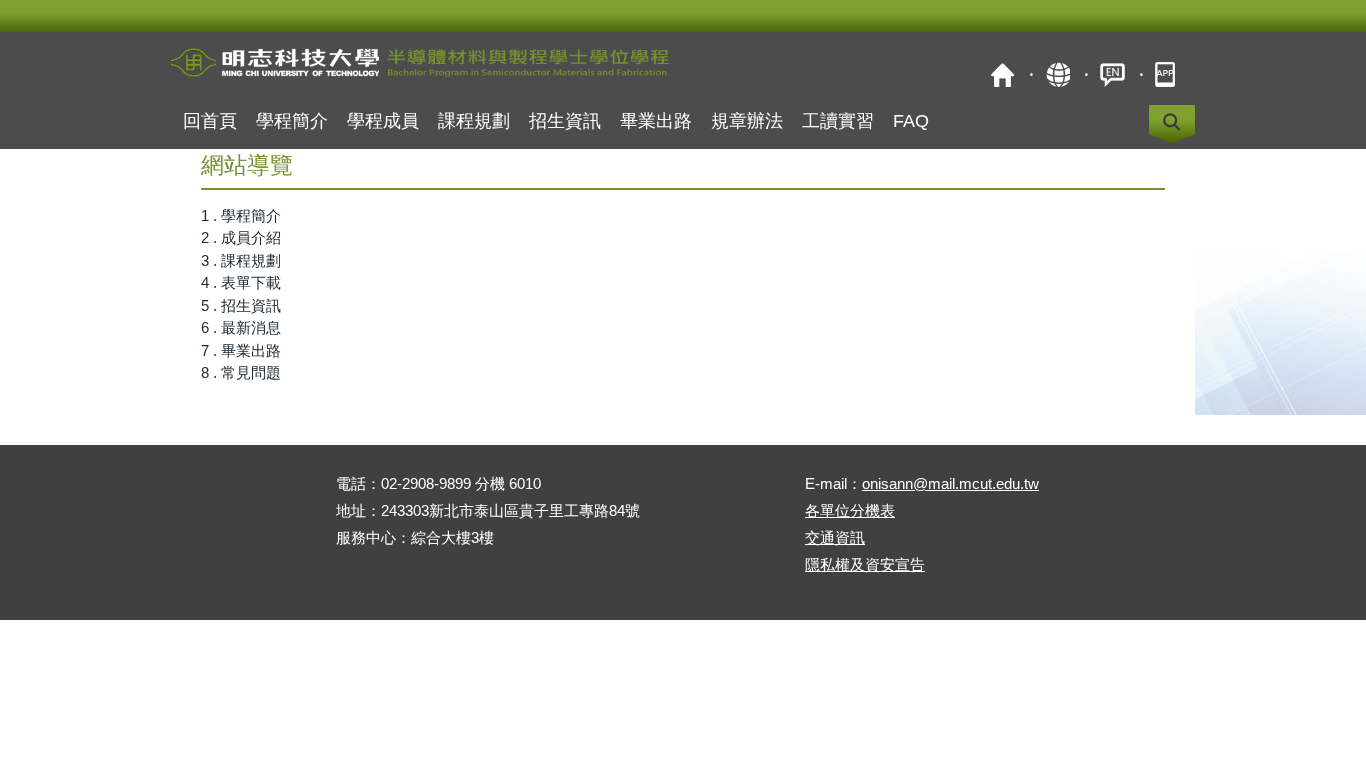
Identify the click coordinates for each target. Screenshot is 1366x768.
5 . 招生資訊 (241, 305)
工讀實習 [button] (838, 121)
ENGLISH (1112, 74)
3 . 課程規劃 (241, 260)
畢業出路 (656, 121)
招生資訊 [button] (565, 121)
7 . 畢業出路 (241, 350)
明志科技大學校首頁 (1002, 74)
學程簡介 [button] (292, 121)
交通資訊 (835, 537)
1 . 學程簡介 (241, 215)
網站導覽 (1057, 74)
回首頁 (210, 121)
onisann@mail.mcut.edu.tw (950, 483)
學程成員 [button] (383, 121)
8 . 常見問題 (241, 372)
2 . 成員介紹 (241, 237)
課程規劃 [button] (474, 121)
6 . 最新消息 (241, 327)
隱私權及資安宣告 (865, 564)
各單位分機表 (850, 510)
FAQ (911, 121)
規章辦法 (747, 121)
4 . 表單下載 (241, 282)
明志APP (1167, 74)
